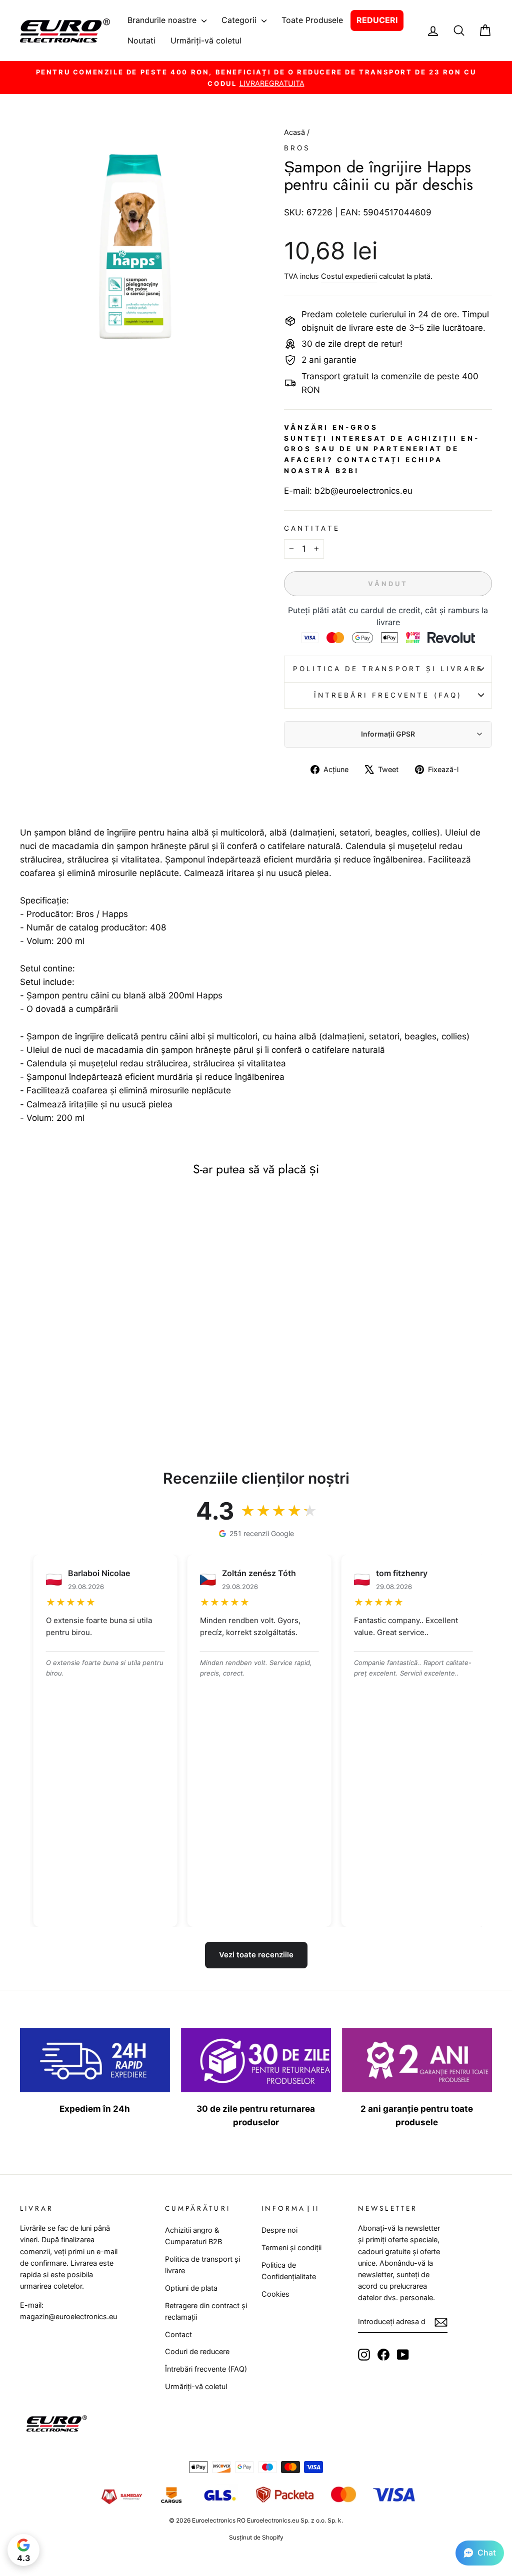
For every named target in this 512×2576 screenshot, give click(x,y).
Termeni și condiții (291, 2247)
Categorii (240, 20)
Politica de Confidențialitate (289, 2271)
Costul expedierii (349, 276)
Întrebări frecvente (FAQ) (388, 695)
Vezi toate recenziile (256, 1955)
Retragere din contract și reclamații (206, 2311)
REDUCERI (377, 20)
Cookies (275, 2294)
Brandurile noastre (163, 20)
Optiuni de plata (191, 2288)
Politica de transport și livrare (388, 669)
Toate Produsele (312, 20)
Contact (178, 2334)
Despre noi (279, 2230)
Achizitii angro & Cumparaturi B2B (193, 2236)
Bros (297, 148)
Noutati (141, 40)
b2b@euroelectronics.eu (363, 491)
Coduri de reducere (197, 2351)
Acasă (295, 132)
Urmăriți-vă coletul (206, 40)
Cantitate (312, 528)
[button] (480, 2553)
